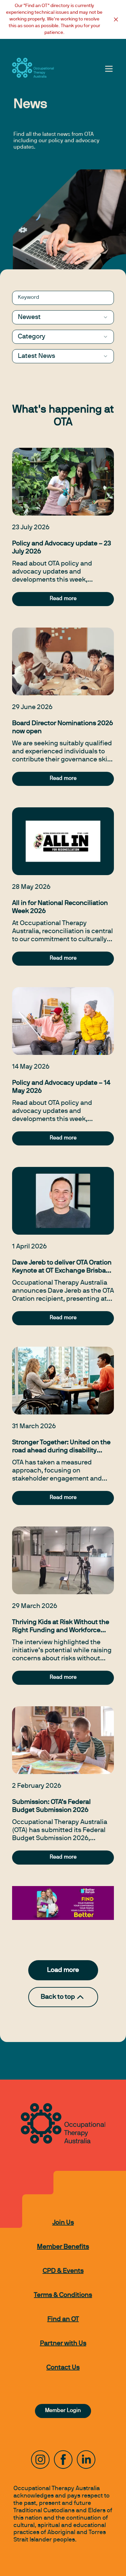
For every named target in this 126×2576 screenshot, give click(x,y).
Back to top (58, 1997)
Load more (63, 1970)
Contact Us (63, 2368)
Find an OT (63, 2319)
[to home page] (33, 68)
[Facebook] (63, 2460)
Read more (63, 599)
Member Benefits (63, 2247)
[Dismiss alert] (116, 19)
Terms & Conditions (63, 2295)
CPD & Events (63, 2271)
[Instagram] (40, 2460)
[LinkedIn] (86, 2460)
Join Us (63, 2223)
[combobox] (63, 317)
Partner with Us (63, 2344)
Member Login (63, 2411)
